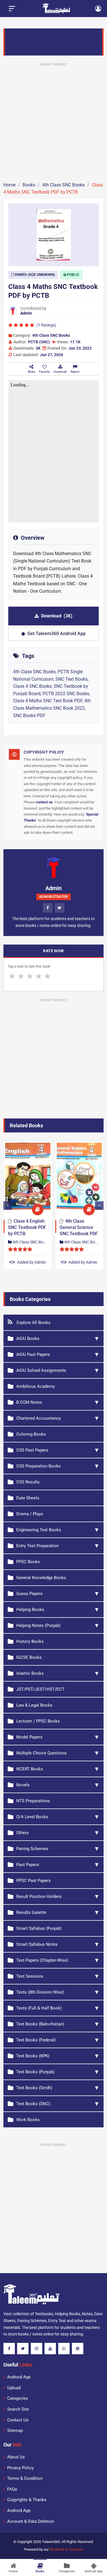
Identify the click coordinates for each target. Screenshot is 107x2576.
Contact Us (18, 2420)
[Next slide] (99, 1206)
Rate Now (53, 951)
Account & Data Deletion (31, 2521)
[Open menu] (12, 9)
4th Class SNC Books (51, 335)
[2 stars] (21, 976)
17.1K (75, 342)
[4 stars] (39, 976)
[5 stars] (48, 976)
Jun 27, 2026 (52, 355)
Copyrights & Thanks (27, 2500)
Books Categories (30, 1299)
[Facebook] (48, 908)
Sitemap (15, 2431)
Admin (26, 313)
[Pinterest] (78, 2349)
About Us (16, 2457)
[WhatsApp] (64, 2349)
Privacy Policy (20, 2468)
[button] (44, 369)
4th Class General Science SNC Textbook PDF (79, 1228)
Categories (18, 2398)
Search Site (18, 2409)
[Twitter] (60, 908)
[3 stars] (30, 976)
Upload (14, 2388)
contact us (44, 802)
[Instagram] (37, 2349)
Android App (19, 2377)
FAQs (12, 2489)
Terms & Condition (25, 2478)
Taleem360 (51, 2542)
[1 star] (12, 976)
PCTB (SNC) (39, 342)
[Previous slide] (8, 1206)
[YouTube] (50, 2349)
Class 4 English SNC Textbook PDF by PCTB (27, 1228)
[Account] (98, 9)
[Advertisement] (53, 121)
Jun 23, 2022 (80, 348)
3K (38, 348)
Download (57, 616)
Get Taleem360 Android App (56, 634)
